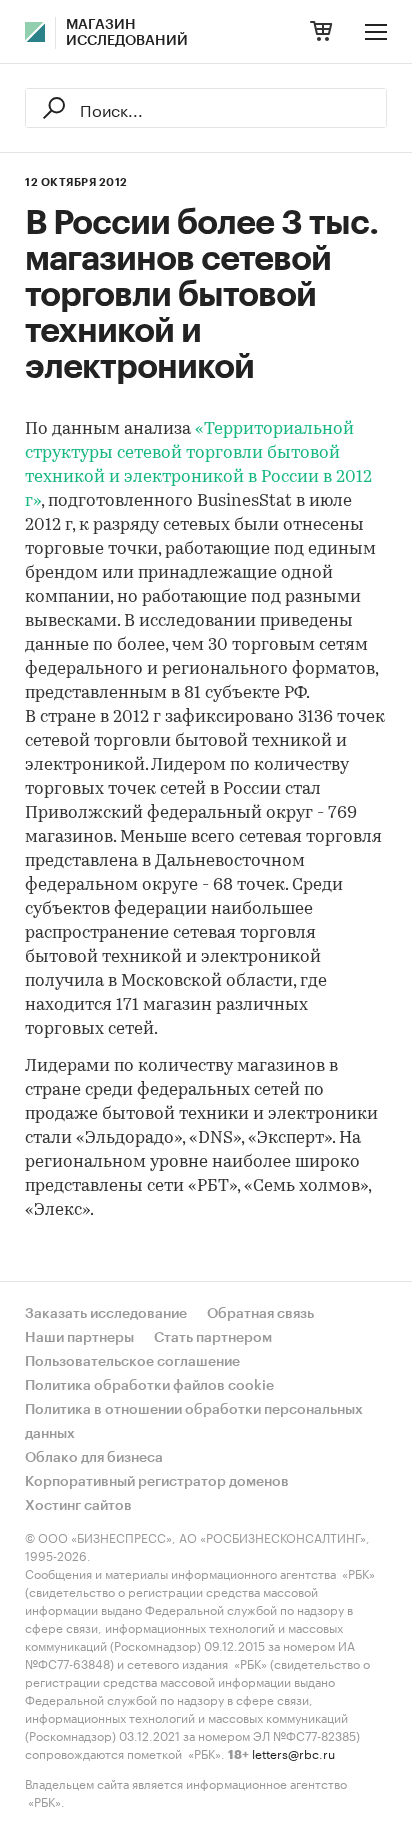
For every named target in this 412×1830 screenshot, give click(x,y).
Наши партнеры (79, 1338)
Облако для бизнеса (94, 1458)
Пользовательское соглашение (132, 1362)
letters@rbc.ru (293, 1752)
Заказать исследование (106, 1314)
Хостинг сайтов (78, 1506)
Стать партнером (213, 1338)
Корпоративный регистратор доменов (157, 1482)
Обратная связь (260, 1314)
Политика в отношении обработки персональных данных (194, 1422)
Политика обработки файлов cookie (149, 1386)
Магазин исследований (127, 33)
